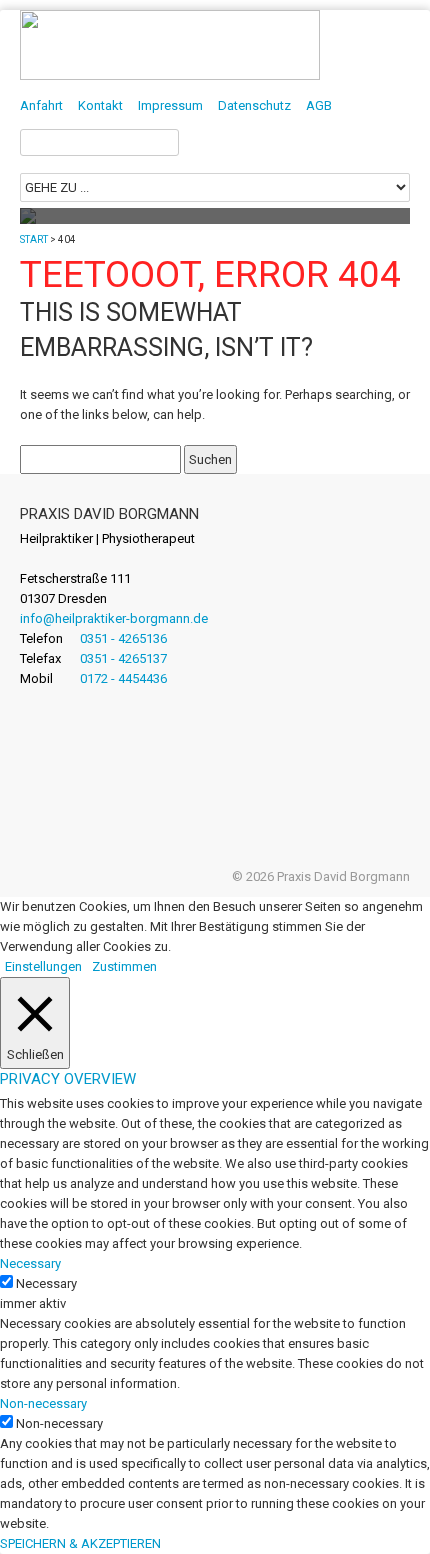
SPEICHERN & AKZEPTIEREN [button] (80, 1543)
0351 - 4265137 (123, 658)
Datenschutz (254, 105)
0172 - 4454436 (123, 678)
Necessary (46, 1283)
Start (34, 239)
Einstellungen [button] (43, 966)
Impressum (170, 105)
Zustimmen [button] (124, 966)
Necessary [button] (30, 1263)
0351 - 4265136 (123, 638)
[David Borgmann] (170, 75)
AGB (319, 105)
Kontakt (100, 105)
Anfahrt (41, 105)
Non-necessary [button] (43, 1403)
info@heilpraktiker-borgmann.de (114, 618)
